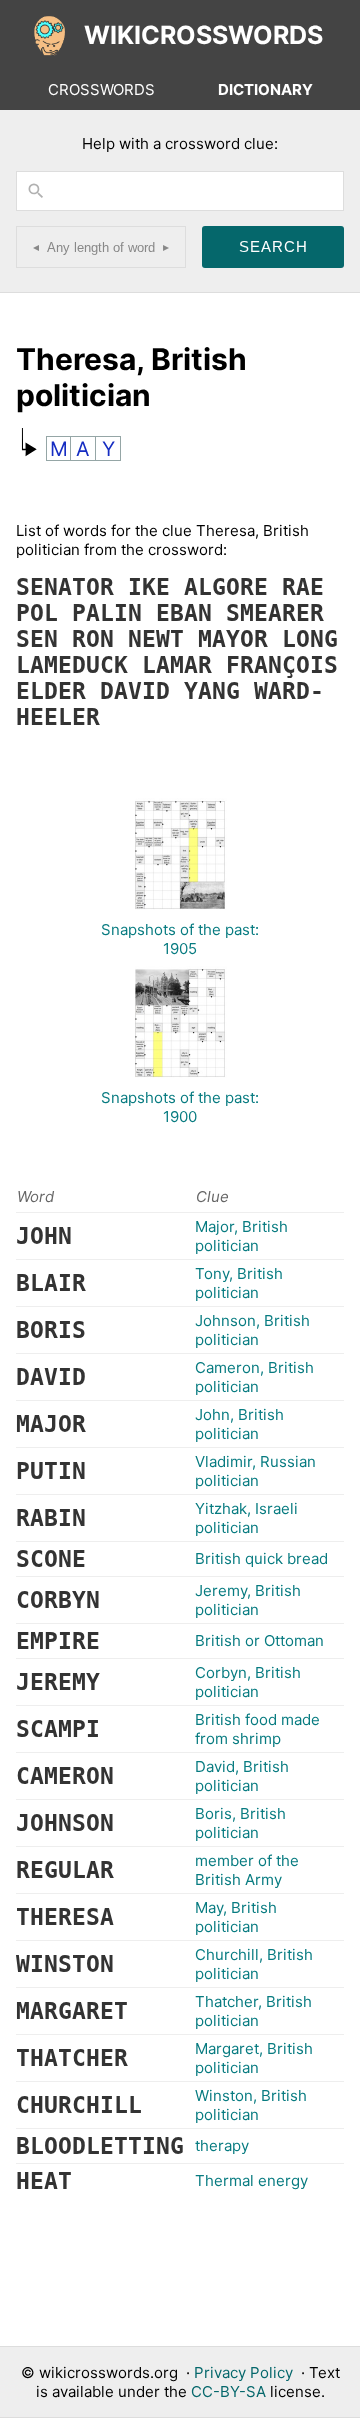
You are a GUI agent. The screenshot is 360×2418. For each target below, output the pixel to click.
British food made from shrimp (257, 1729)
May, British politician (236, 1917)
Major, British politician (241, 1236)
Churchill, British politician (254, 1964)
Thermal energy (251, 2180)
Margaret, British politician (254, 2058)
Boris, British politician (240, 1823)
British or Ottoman (259, 1640)
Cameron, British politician (254, 1377)
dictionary (265, 89)
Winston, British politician (251, 2105)
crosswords (101, 89)
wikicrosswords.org (108, 2372)
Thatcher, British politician (253, 2011)
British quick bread (261, 1558)
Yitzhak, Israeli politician (246, 1518)
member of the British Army (247, 1870)
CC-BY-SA (228, 2391)
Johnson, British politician (252, 1330)
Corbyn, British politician (248, 1682)
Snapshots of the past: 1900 (180, 1107)
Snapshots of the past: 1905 (180, 939)
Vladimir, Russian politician (255, 1471)
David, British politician (242, 1776)
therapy (222, 2145)
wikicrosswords (203, 35)
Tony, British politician (239, 1283)
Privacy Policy (243, 2372)
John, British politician (239, 1424)
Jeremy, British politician (248, 1600)
